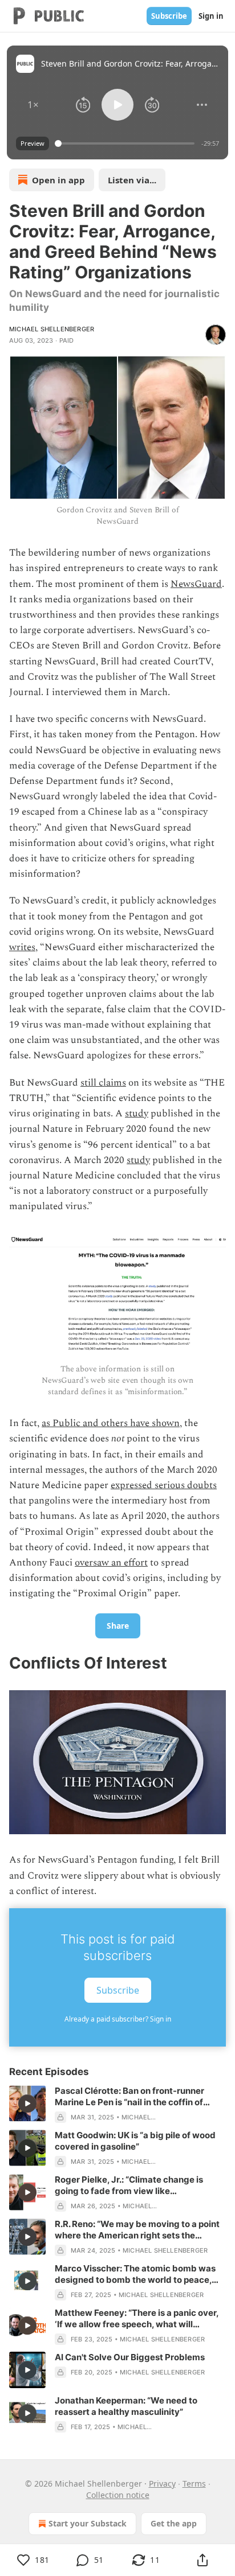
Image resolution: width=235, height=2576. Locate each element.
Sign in (211, 16)
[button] (33, 105)
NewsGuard (196, 584)
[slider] (126, 143)
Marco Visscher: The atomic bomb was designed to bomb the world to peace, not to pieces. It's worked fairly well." (135, 2274)
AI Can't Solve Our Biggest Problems (130, 2357)
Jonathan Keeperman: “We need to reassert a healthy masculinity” (126, 2406)
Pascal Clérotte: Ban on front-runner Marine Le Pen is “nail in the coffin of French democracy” (129, 2097)
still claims (103, 1083)
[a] (27, 2103)
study (137, 1114)
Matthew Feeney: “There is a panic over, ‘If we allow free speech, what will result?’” (137, 2319)
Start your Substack (88, 2523)
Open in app (58, 180)
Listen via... (132, 180)
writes (22, 947)
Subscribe (169, 16)
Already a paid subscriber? (118, 2019)
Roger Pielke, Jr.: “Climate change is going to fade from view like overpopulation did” (129, 2185)
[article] (117, 2104)
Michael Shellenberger (52, 329)
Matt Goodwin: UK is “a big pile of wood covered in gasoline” (135, 2141)
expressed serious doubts (164, 1485)
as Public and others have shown (111, 1423)
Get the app (174, 2523)
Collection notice (118, 2495)
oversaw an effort (111, 1563)
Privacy (162, 2483)
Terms (194, 2483)
